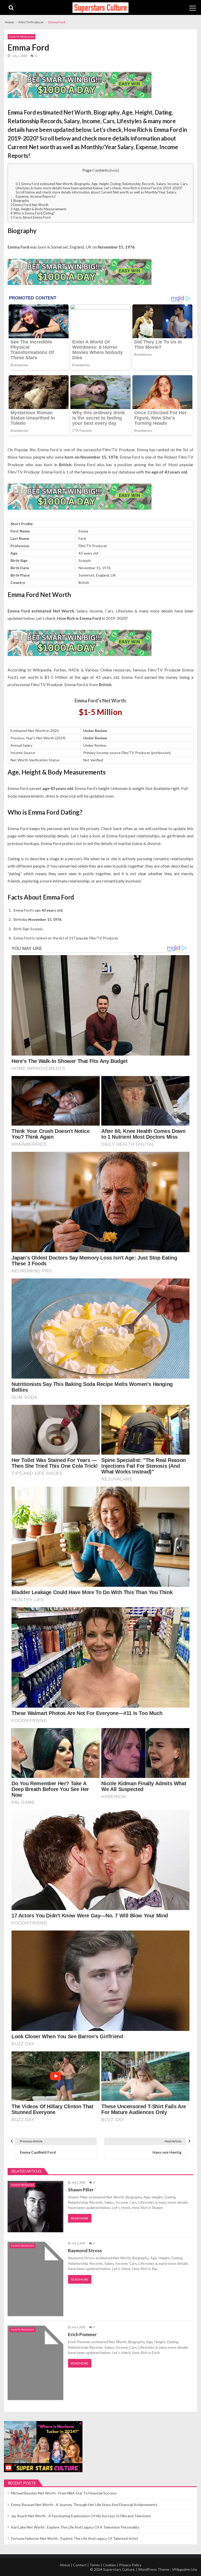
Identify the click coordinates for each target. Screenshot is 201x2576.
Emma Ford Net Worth (29, 205)
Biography (20, 201)
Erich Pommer (82, 2334)
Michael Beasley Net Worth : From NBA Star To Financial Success (64, 2493)
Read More (80, 2218)
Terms (95, 2565)
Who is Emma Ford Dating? (33, 213)
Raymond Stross (85, 2250)
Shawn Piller (81, 2190)
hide (114, 170)
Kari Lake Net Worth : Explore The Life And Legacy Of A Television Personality (75, 2527)
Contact (80, 2565)
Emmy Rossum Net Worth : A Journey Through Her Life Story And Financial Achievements (84, 2505)
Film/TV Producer (21, 37)
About (65, 2565)
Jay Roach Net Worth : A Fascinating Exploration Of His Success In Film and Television (81, 2516)
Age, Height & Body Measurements (38, 209)
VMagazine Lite (185, 2569)
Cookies (110, 2565)
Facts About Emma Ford (30, 217)
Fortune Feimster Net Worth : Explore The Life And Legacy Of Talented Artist (75, 2538)
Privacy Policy (130, 2565)
